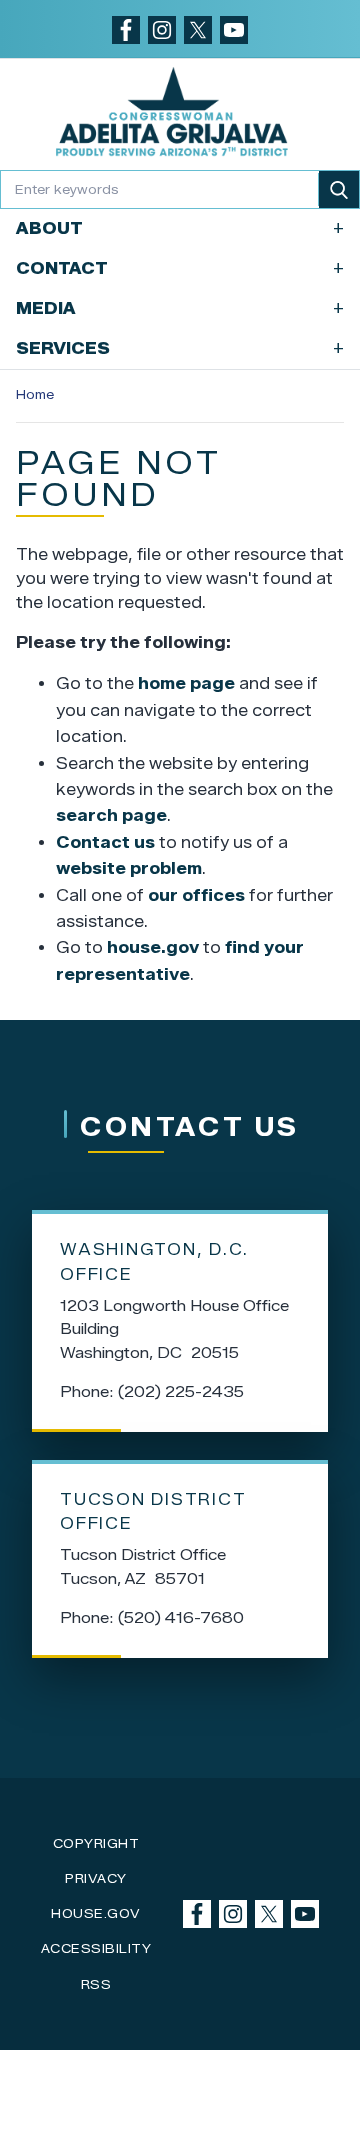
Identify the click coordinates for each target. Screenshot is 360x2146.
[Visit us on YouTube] (234, 30)
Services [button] (180, 348)
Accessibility (96, 1948)
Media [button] (180, 308)
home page (186, 683)
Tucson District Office (153, 1512)
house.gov (153, 947)
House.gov (96, 1913)
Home (35, 394)
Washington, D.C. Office (154, 1262)
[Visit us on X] (198, 30)
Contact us (105, 842)
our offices (196, 895)
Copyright (96, 1843)
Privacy (96, 1878)
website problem (129, 868)
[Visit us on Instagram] (162, 30)
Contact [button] (180, 268)
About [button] (180, 228)
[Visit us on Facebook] (126, 30)
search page (111, 815)
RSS (96, 1984)
